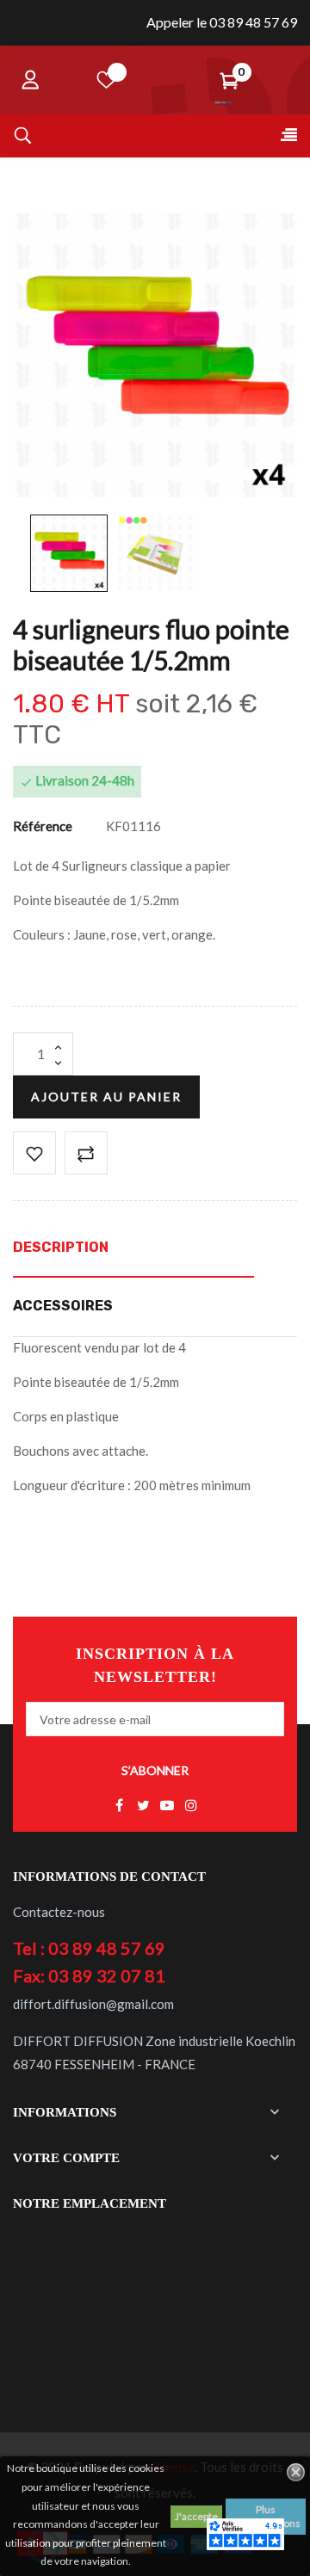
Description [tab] (61, 1247)
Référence (43, 826)
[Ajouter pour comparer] (86, 1153)
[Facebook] (119, 1806)
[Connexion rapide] (30, 80)
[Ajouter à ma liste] (34, 1153)
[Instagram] (191, 1806)
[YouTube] (167, 1806)
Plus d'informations (266, 2516)
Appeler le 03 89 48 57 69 (222, 22)
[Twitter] (143, 1806)
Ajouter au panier (106, 1097)
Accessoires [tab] (63, 1306)
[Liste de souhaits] (106, 80)
